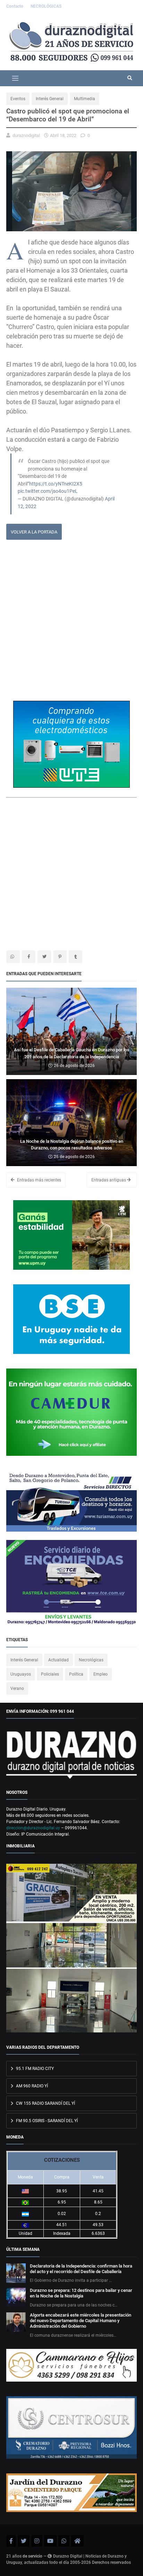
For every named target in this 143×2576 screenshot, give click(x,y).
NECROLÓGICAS (46, 6)
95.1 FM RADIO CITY (34, 2069)
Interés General (50, 99)
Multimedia (85, 99)
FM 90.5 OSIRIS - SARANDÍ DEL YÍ (46, 2121)
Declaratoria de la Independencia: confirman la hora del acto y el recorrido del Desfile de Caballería (81, 2269)
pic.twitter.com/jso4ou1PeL (48, 491)
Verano (17, 1688)
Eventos (18, 99)
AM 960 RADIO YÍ (31, 2086)
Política (76, 1674)
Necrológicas (91, 1660)
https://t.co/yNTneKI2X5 (56, 484)
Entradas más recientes (39, 1180)
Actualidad (58, 1660)
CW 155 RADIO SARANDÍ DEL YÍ (45, 2103)
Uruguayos (21, 1674)
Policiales (50, 1674)
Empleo (100, 1674)
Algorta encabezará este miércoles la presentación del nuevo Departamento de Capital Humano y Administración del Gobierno (81, 2321)
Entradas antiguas (109, 1180)
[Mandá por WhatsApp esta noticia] (13, 957)
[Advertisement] (71, 623)
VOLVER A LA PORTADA (34, 532)
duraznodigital (26, 135)
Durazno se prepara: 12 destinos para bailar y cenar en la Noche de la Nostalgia (81, 2293)
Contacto (15, 6)
